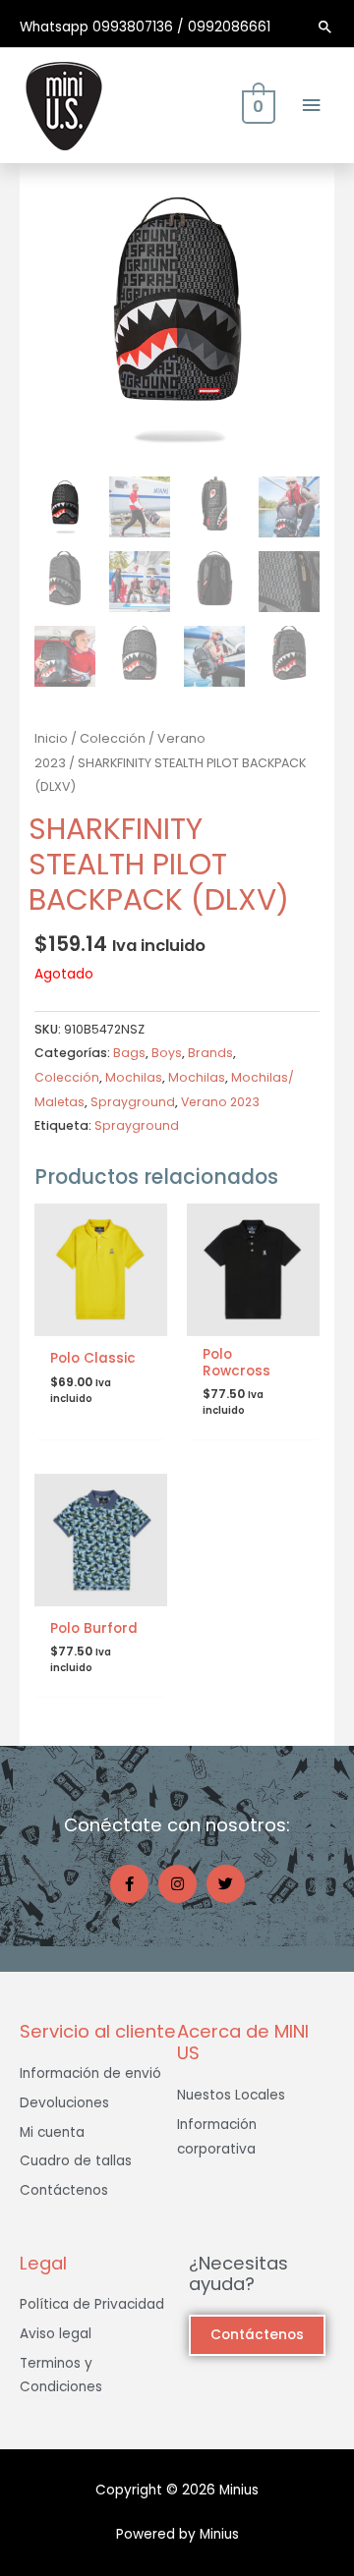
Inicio (51, 738)
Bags (129, 1053)
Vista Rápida (101, 1321)
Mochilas (134, 1077)
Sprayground (133, 1102)
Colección (113, 738)
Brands (210, 1053)
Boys (167, 1053)
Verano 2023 (220, 1102)
